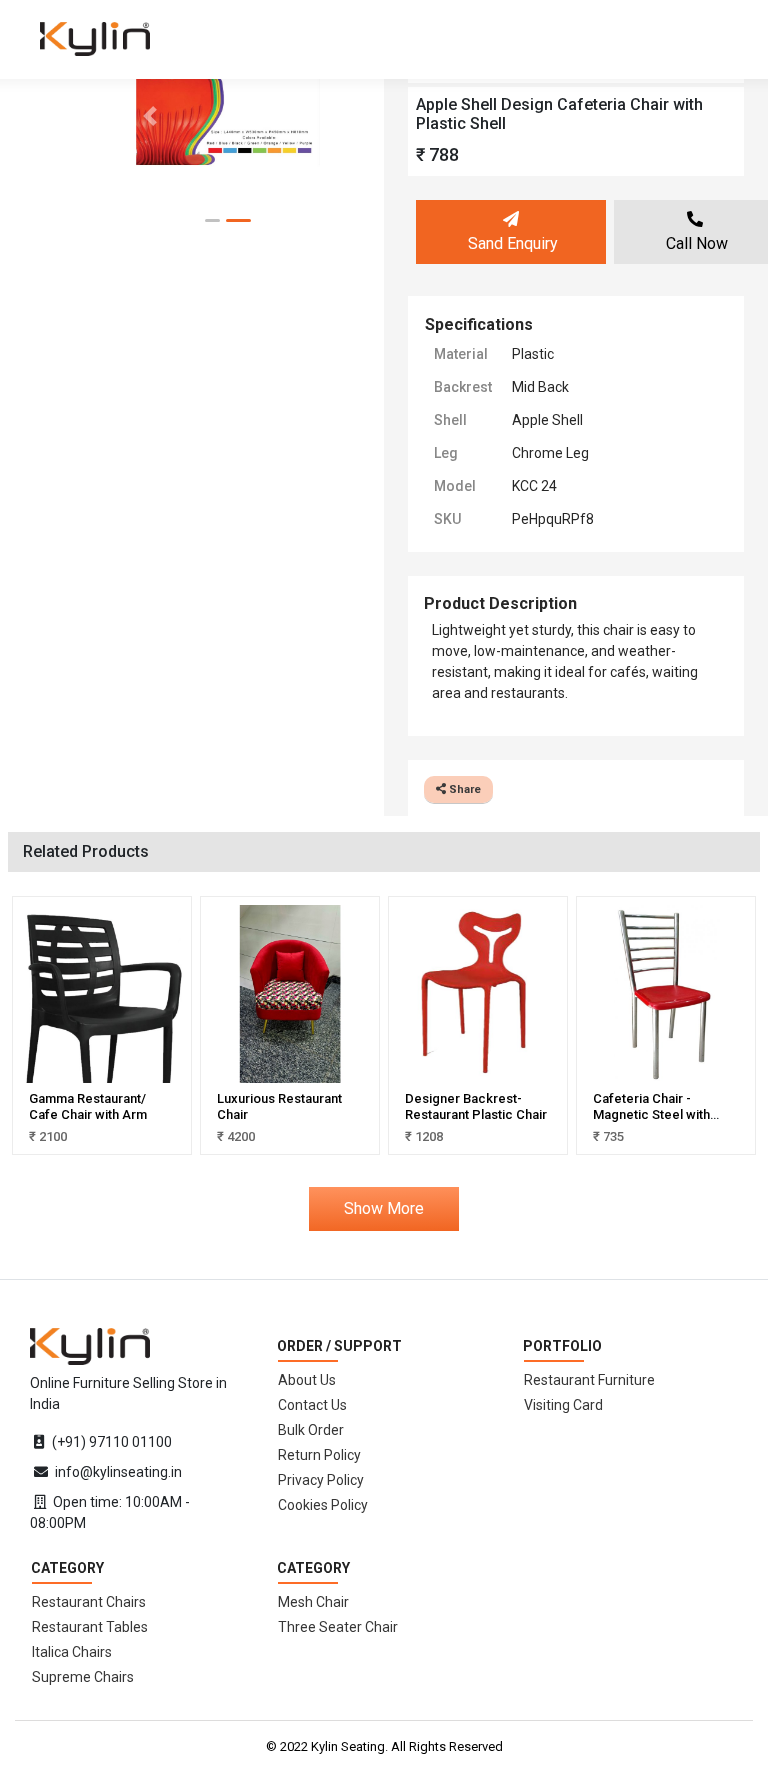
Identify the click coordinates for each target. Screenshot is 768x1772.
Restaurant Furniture (589, 1380)
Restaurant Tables (90, 1627)
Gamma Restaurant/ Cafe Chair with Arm (88, 1106)
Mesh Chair (313, 1602)
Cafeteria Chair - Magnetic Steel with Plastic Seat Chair (651, 1114)
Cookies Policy (323, 1505)
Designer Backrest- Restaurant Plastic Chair (476, 1106)
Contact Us (312, 1405)
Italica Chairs (72, 1652)
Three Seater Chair (338, 1627)
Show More (384, 1208)
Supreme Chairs (83, 1677)
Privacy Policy (321, 1480)
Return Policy (319, 1455)
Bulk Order (311, 1430)
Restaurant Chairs (89, 1602)
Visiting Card (563, 1405)
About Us (307, 1380)
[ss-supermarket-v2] (90, 1345)
